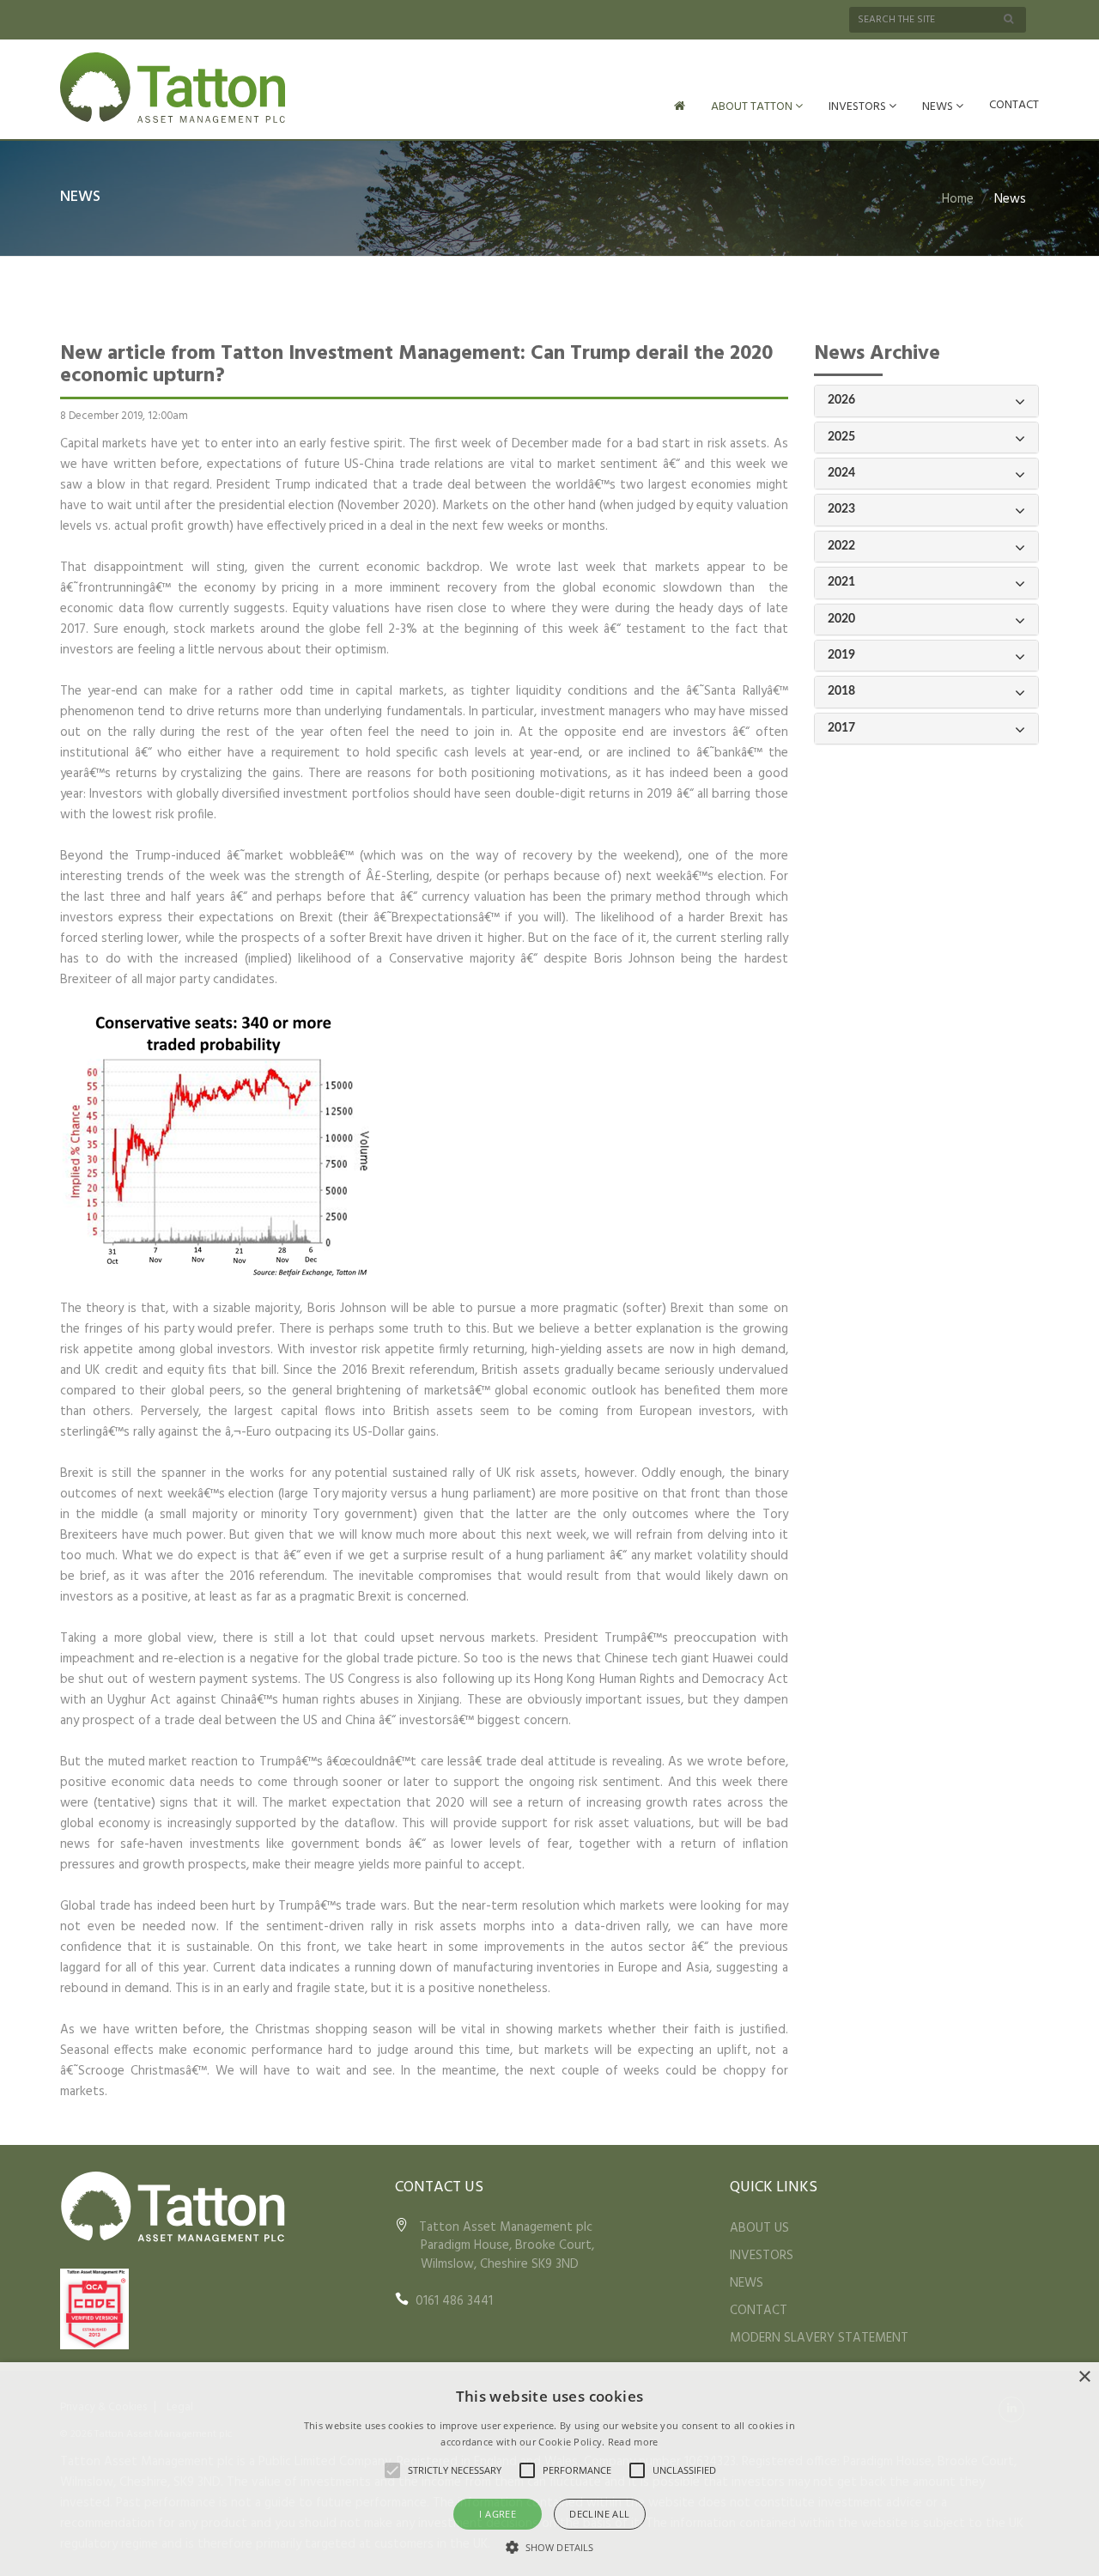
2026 (841, 400)
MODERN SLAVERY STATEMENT (819, 2338)
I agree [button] (498, 2514)
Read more (633, 2442)
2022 (841, 546)
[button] (549, 2547)
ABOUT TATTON (753, 107)
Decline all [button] (599, 2514)
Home (958, 199)
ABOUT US (759, 2228)
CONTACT (1014, 105)
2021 (841, 582)
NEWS (939, 107)
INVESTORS (859, 107)
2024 (841, 473)
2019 (841, 655)
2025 (841, 437)
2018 (841, 691)
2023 (841, 509)
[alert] (549, 2469)
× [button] (1084, 2377)
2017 (841, 728)
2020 (841, 619)
